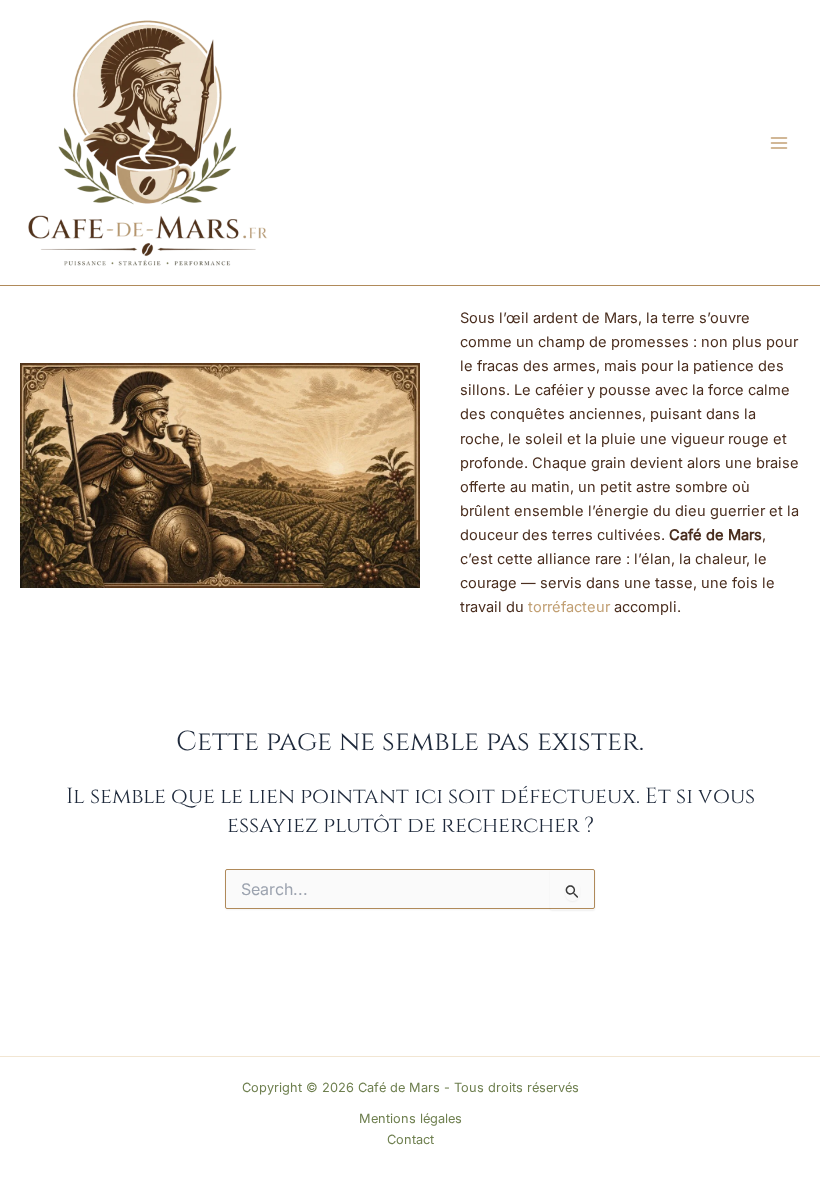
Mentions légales (410, 1118)
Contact (410, 1139)
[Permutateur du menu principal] (779, 143)
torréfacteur (569, 607)
